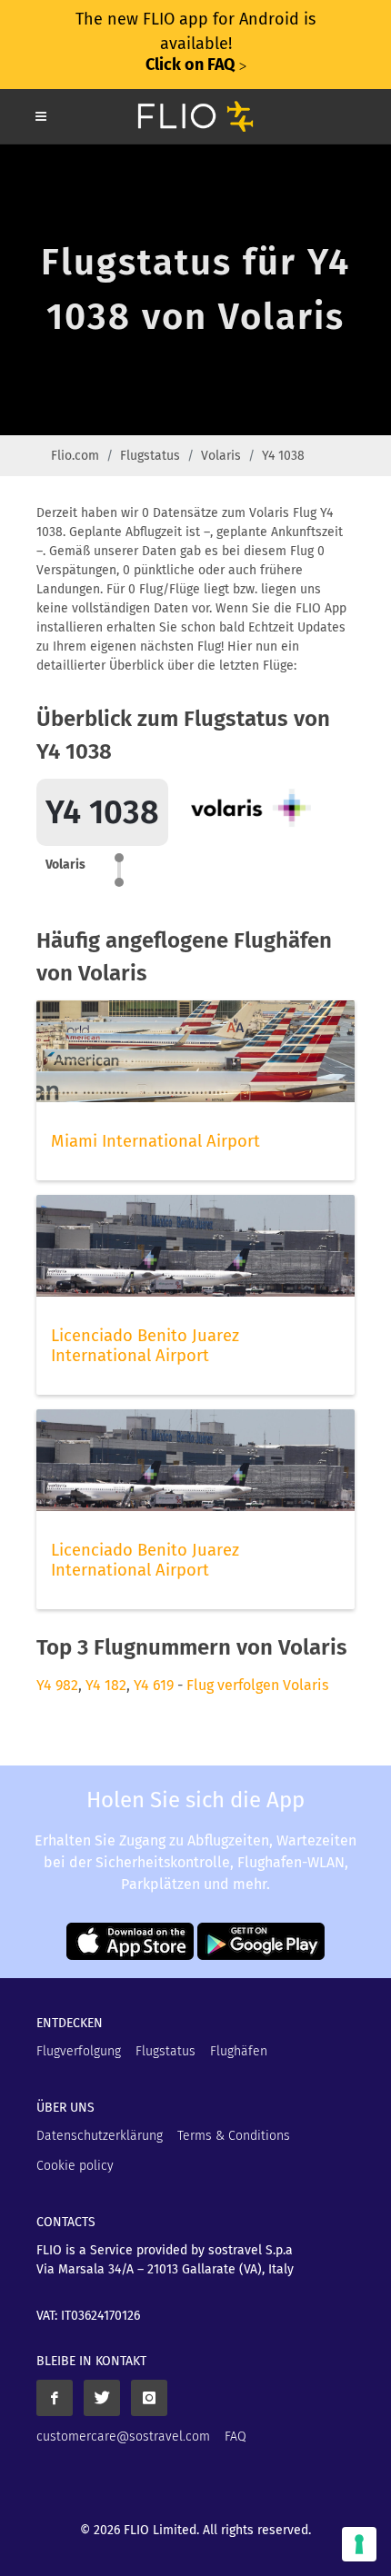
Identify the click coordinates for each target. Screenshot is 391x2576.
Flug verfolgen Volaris (257, 1685)
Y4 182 (106, 1685)
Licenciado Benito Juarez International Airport (145, 1346)
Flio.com (75, 456)
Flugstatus (150, 456)
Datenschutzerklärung (100, 2136)
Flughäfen (239, 2051)
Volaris (221, 456)
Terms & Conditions (234, 2136)
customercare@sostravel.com (123, 2437)
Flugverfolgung (79, 2051)
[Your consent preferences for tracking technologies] (359, 2544)
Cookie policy (75, 2166)
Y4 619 (154, 1685)
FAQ (236, 2437)
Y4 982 (57, 1685)
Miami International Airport (155, 1141)
